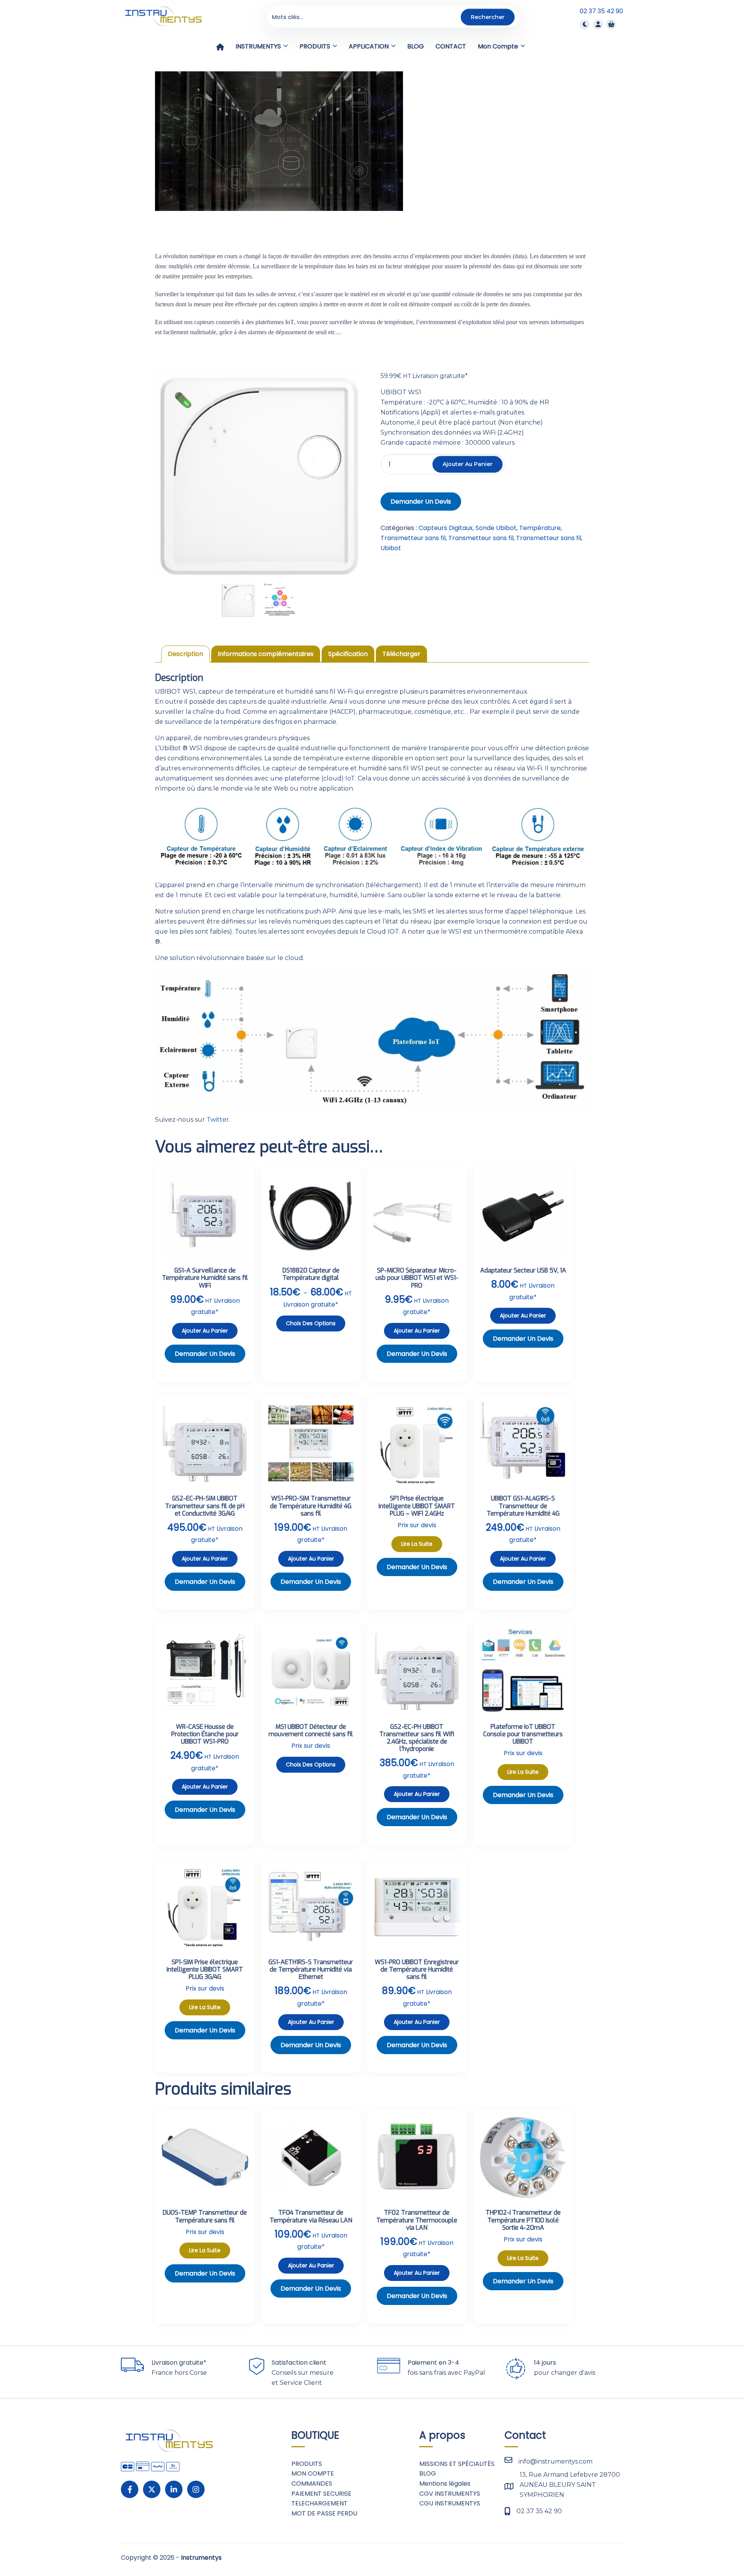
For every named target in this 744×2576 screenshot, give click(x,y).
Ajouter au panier (468, 464)
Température (540, 528)
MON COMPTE (313, 2473)
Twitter (218, 1120)
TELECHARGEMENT (319, 2503)
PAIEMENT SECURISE (321, 2494)
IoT (350, 778)
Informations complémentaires (266, 654)
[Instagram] (196, 2489)
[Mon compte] (598, 24)
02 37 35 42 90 (601, 11)
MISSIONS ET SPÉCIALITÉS (457, 2464)
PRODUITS (307, 2464)
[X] (152, 2489)
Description (185, 654)
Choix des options (311, 1323)
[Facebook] (130, 2489)
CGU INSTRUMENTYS (450, 2503)
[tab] (185, 654)
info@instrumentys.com (555, 2461)
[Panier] (611, 24)
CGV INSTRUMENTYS (450, 2494)
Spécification (348, 654)
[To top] (713, 2547)
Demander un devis (421, 502)
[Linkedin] (174, 2489)
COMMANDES (312, 2484)
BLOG (428, 2473)
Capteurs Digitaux (446, 528)
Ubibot (391, 548)
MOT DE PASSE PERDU (324, 2513)
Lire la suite (417, 1544)
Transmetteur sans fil (413, 538)
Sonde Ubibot (496, 528)
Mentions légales (445, 2484)
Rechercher (488, 17)
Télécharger (401, 654)
